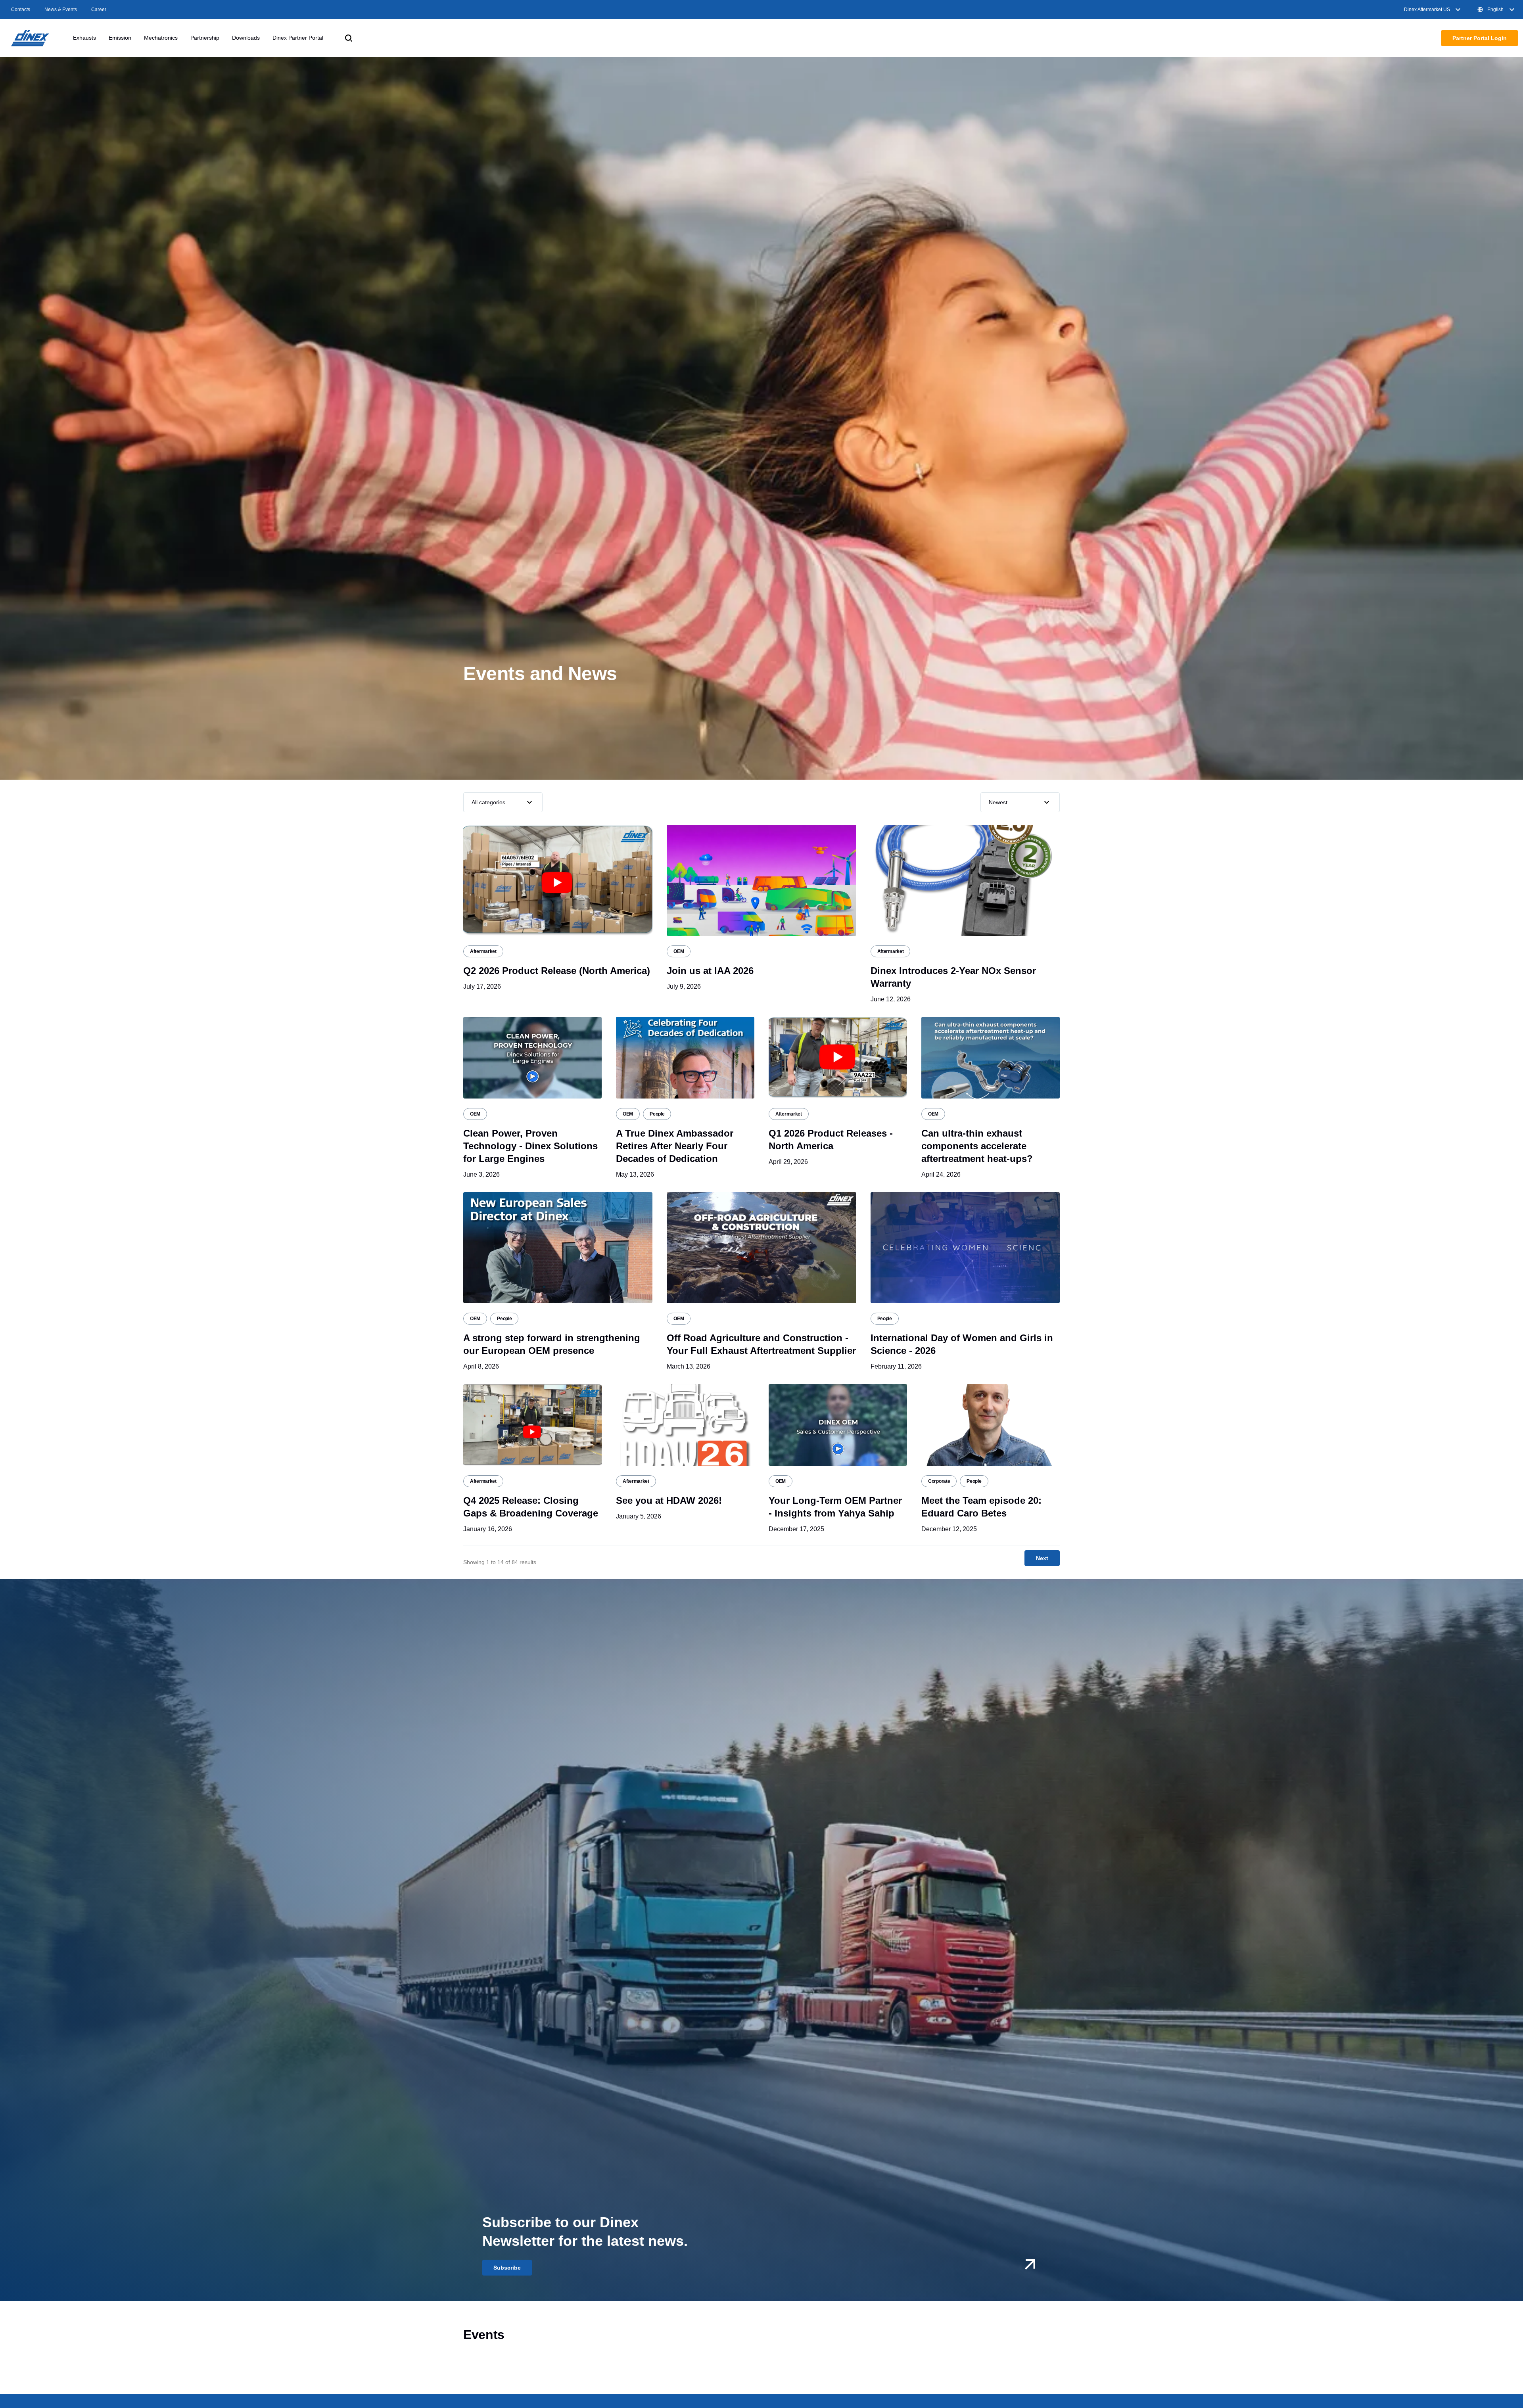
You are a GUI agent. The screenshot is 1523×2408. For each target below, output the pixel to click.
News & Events (61, 10)
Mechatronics (161, 38)
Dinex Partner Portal (298, 38)
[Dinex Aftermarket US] (30, 38)
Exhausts (84, 38)
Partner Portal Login (1480, 38)
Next (1042, 1558)
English (1495, 10)
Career (99, 10)
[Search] (349, 38)
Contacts (21, 10)
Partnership (205, 38)
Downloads (246, 38)
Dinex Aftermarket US (1427, 10)
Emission (120, 38)
